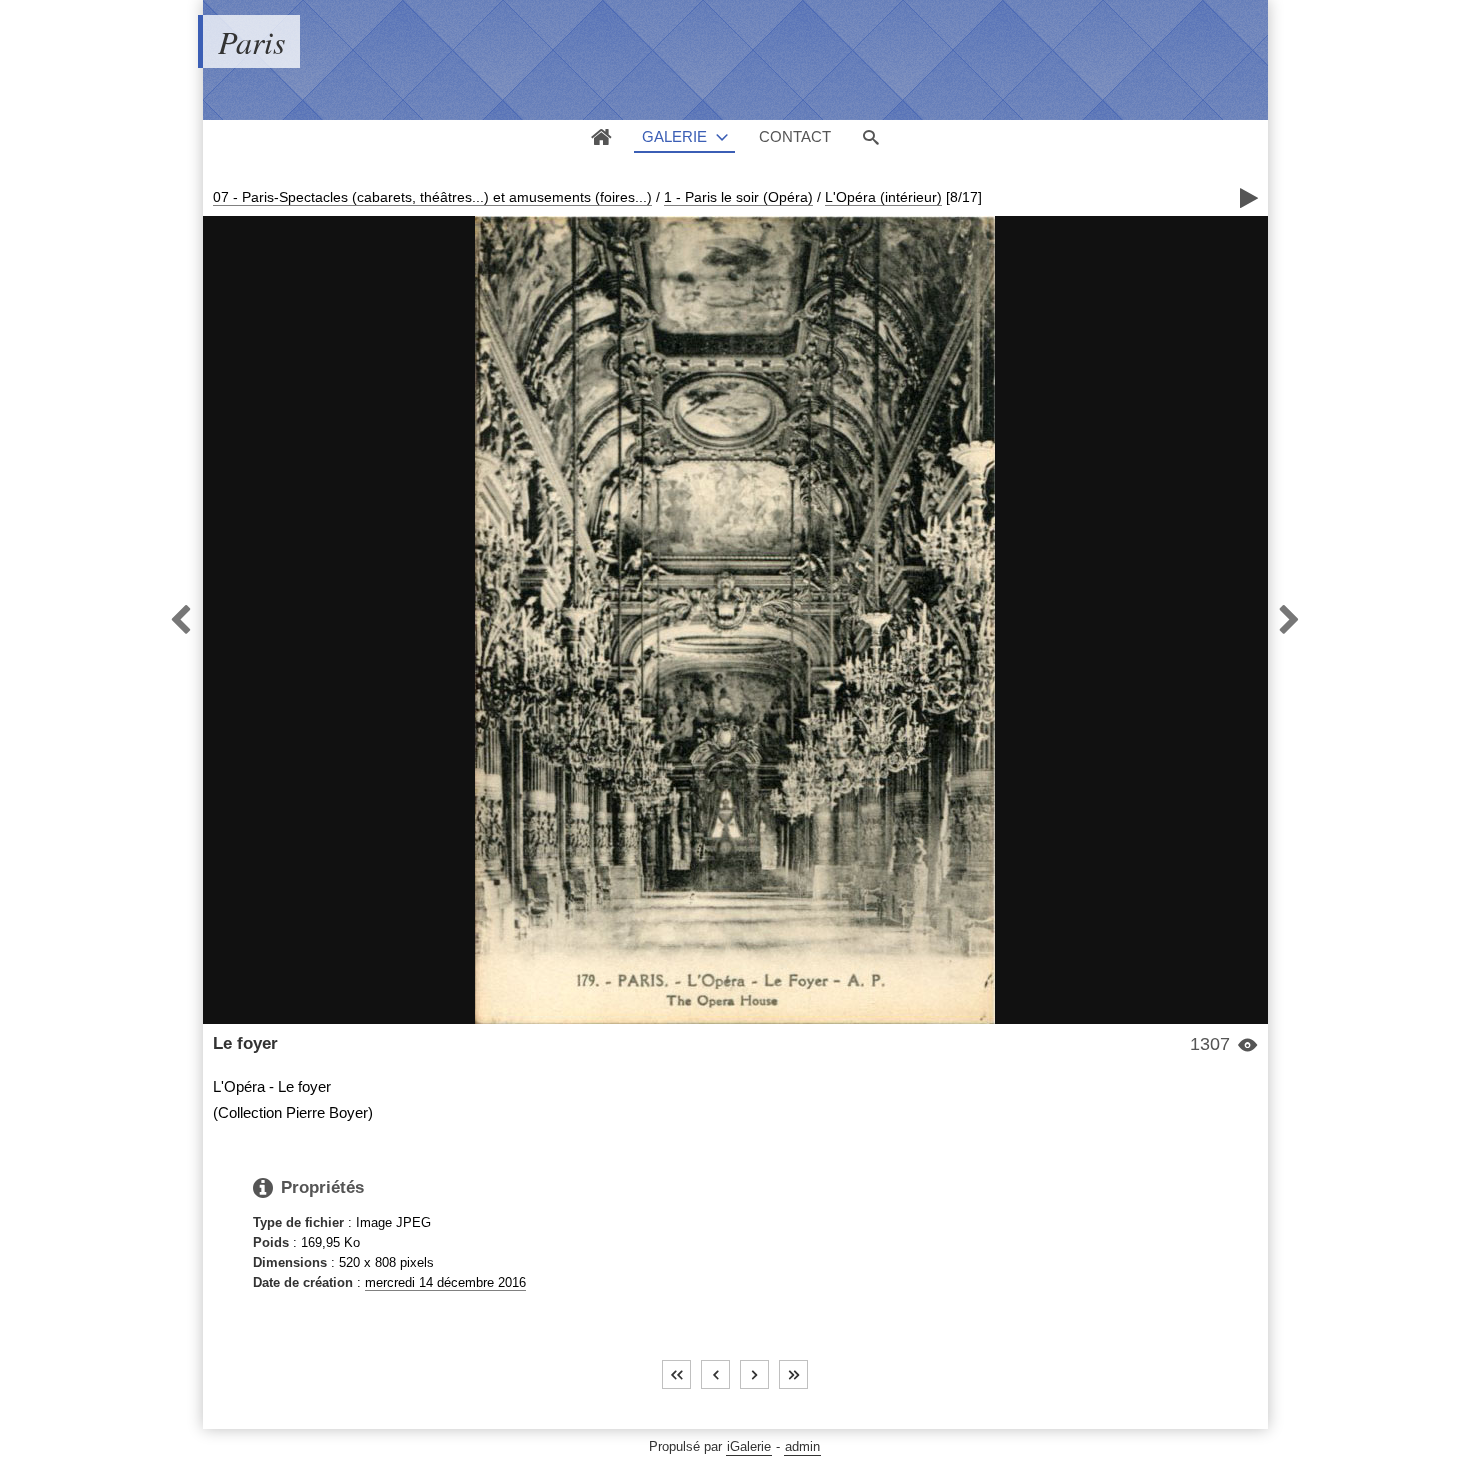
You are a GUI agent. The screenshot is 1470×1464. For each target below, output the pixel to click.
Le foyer (245, 1043)
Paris (251, 41)
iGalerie (749, 1446)
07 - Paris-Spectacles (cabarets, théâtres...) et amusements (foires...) (432, 197)
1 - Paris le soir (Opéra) (738, 197)
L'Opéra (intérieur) (883, 197)
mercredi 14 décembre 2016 (445, 1282)
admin (802, 1446)
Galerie (674, 136)
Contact (795, 136)
